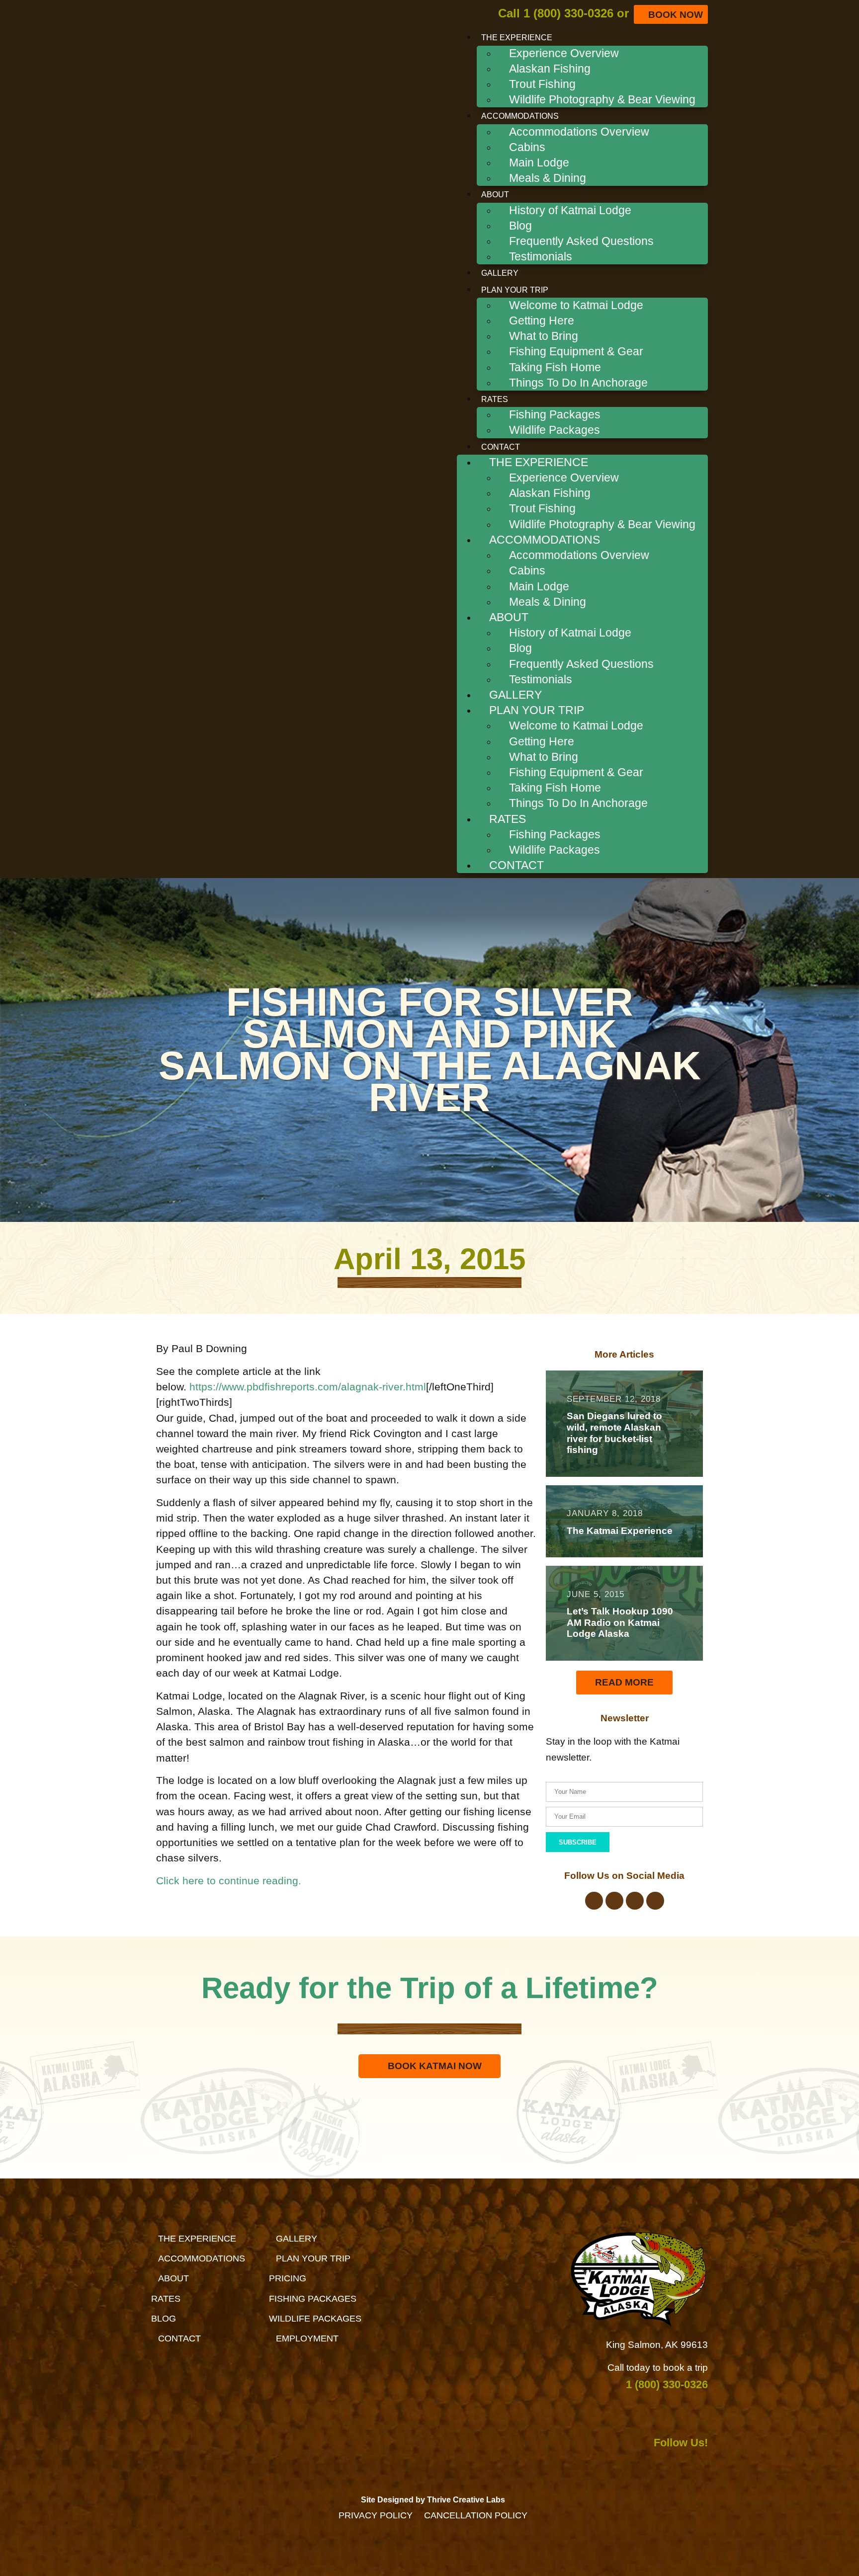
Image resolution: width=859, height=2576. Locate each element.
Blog (520, 226)
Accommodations (520, 116)
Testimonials (541, 256)
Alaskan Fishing (550, 69)
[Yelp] (655, 1901)
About (495, 195)
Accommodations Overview (579, 132)
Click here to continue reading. (229, 1881)
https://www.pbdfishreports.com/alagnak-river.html (308, 1387)
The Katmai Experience (620, 1531)
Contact (501, 447)
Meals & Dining (548, 178)
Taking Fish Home (555, 367)
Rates (495, 399)
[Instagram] (614, 1901)
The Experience (517, 38)
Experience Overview (564, 53)
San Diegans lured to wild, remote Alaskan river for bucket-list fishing (614, 1433)
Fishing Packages (555, 414)
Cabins (527, 147)
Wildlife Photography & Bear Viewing (602, 99)
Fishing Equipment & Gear (576, 351)
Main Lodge (539, 162)
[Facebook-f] (594, 1901)
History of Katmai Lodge (570, 210)
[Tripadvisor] (635, 1901)
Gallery (500, 273)
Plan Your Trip (515, 290)
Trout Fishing (542, 84)
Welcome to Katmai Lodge (576, 305)
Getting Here (542, 321)
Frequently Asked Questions (581, 241)
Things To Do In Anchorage (578, 383)
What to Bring (544, 336)
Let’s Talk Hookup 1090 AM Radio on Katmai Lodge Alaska (620, 1623)
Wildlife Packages (555, 430)
